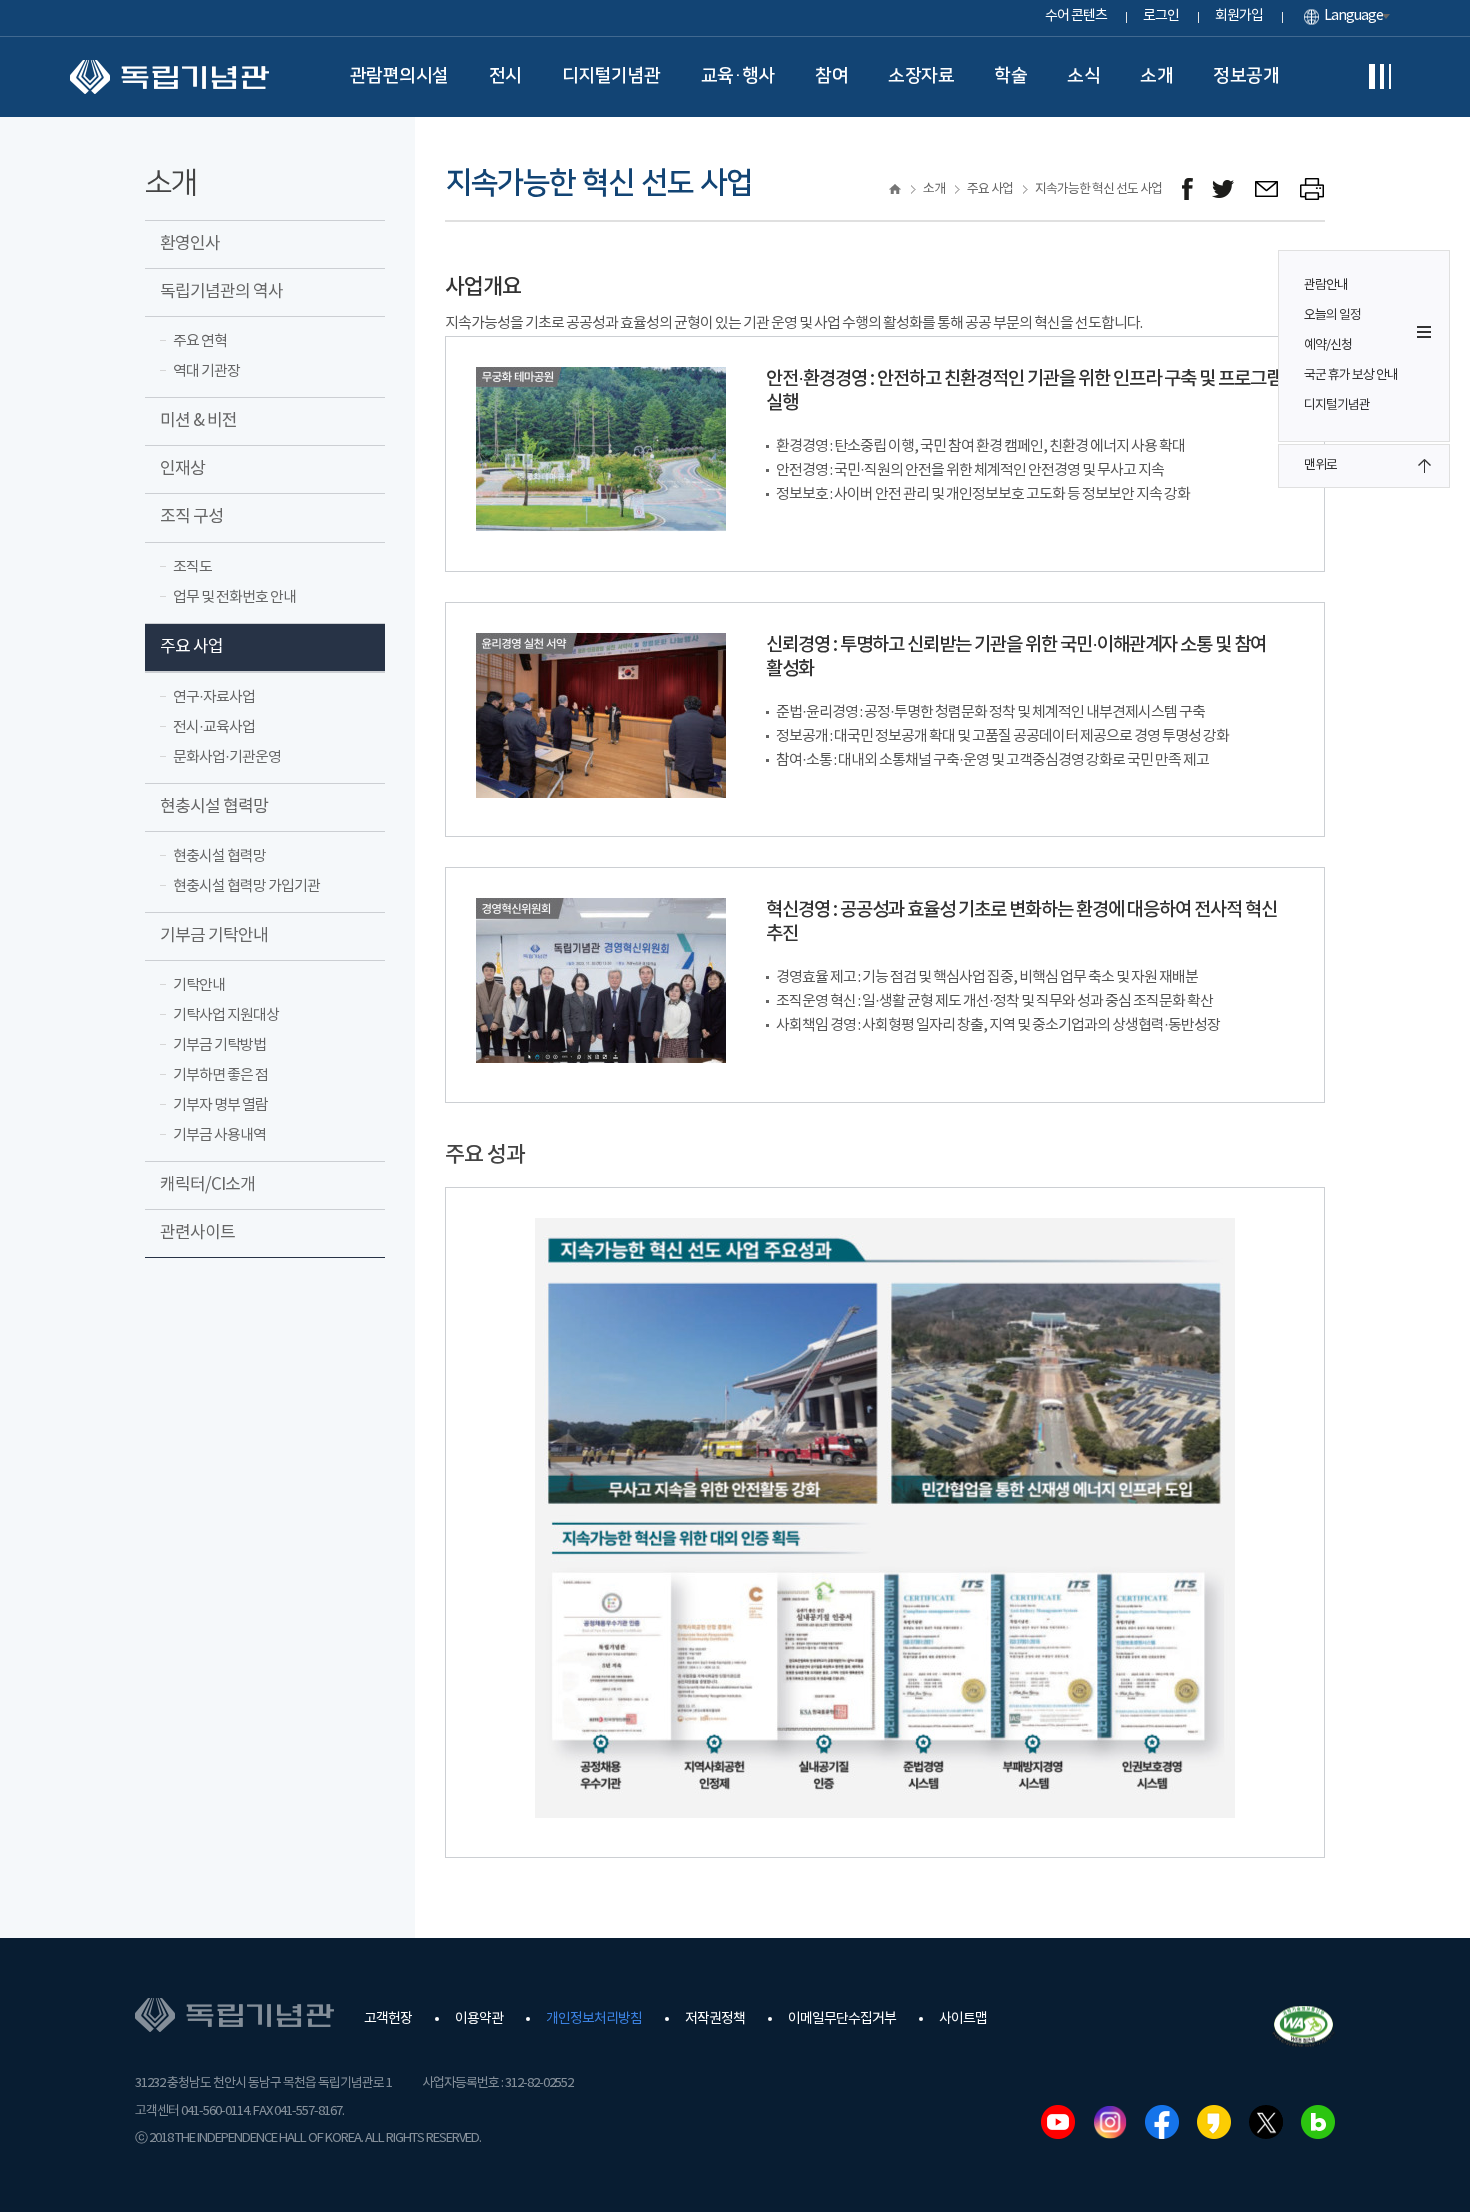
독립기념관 (169, 77)
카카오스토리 (1214, 2122)
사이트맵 (963, 2019)
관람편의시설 (399, 76)
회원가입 (1239, 16)
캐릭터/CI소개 (207, 1185)
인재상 (182, 469)
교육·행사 (738, 76)
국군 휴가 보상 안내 (1351, 375)
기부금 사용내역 (219, 1135)
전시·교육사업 (214, 727)
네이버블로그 (1318, 2122)
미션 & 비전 (198, 421)
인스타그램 (1110, 2122)
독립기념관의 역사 (221, 292)
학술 (1010, 76)
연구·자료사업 (214, 697)
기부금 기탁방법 (219, 1045)
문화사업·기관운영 (227, 757)
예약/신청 (1328, 345)
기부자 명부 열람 (220, 1105)
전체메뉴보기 (1380, 77)
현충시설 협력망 (214, 807)
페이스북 (1162, 2122)
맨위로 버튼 (1424, 466)
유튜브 (1058, 2122)
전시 (505, 76)
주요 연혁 (200, 341)
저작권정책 (715, 2019)
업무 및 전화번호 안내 (234, 597)
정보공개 (1246, 76)
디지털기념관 (611, 76)
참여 (831, 76)
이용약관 (479, 2019)
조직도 (192, 567)
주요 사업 (191, 647)
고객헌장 (388, 2019)
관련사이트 (197, 1233)
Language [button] (1353, 16)
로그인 (1161, 16)
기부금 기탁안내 (214, 936)
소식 (1083, 76)
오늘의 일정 (1332, 315)
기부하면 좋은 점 (220, 1075)
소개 (1156, 76)
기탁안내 (199, 985)
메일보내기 (1267, 189)
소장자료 (921, 76)
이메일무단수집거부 (842, 2019)
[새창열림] (1187, 189)
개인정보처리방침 (594, 2019)
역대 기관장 (206, 371)
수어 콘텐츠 (1076, 16)
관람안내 (1326, 285)
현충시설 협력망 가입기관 (246, 886)
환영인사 (190, 244)
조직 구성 (191, 517)
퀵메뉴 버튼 (1424, 332)
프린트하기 (1312, 189)
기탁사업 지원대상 (226, 1015)
